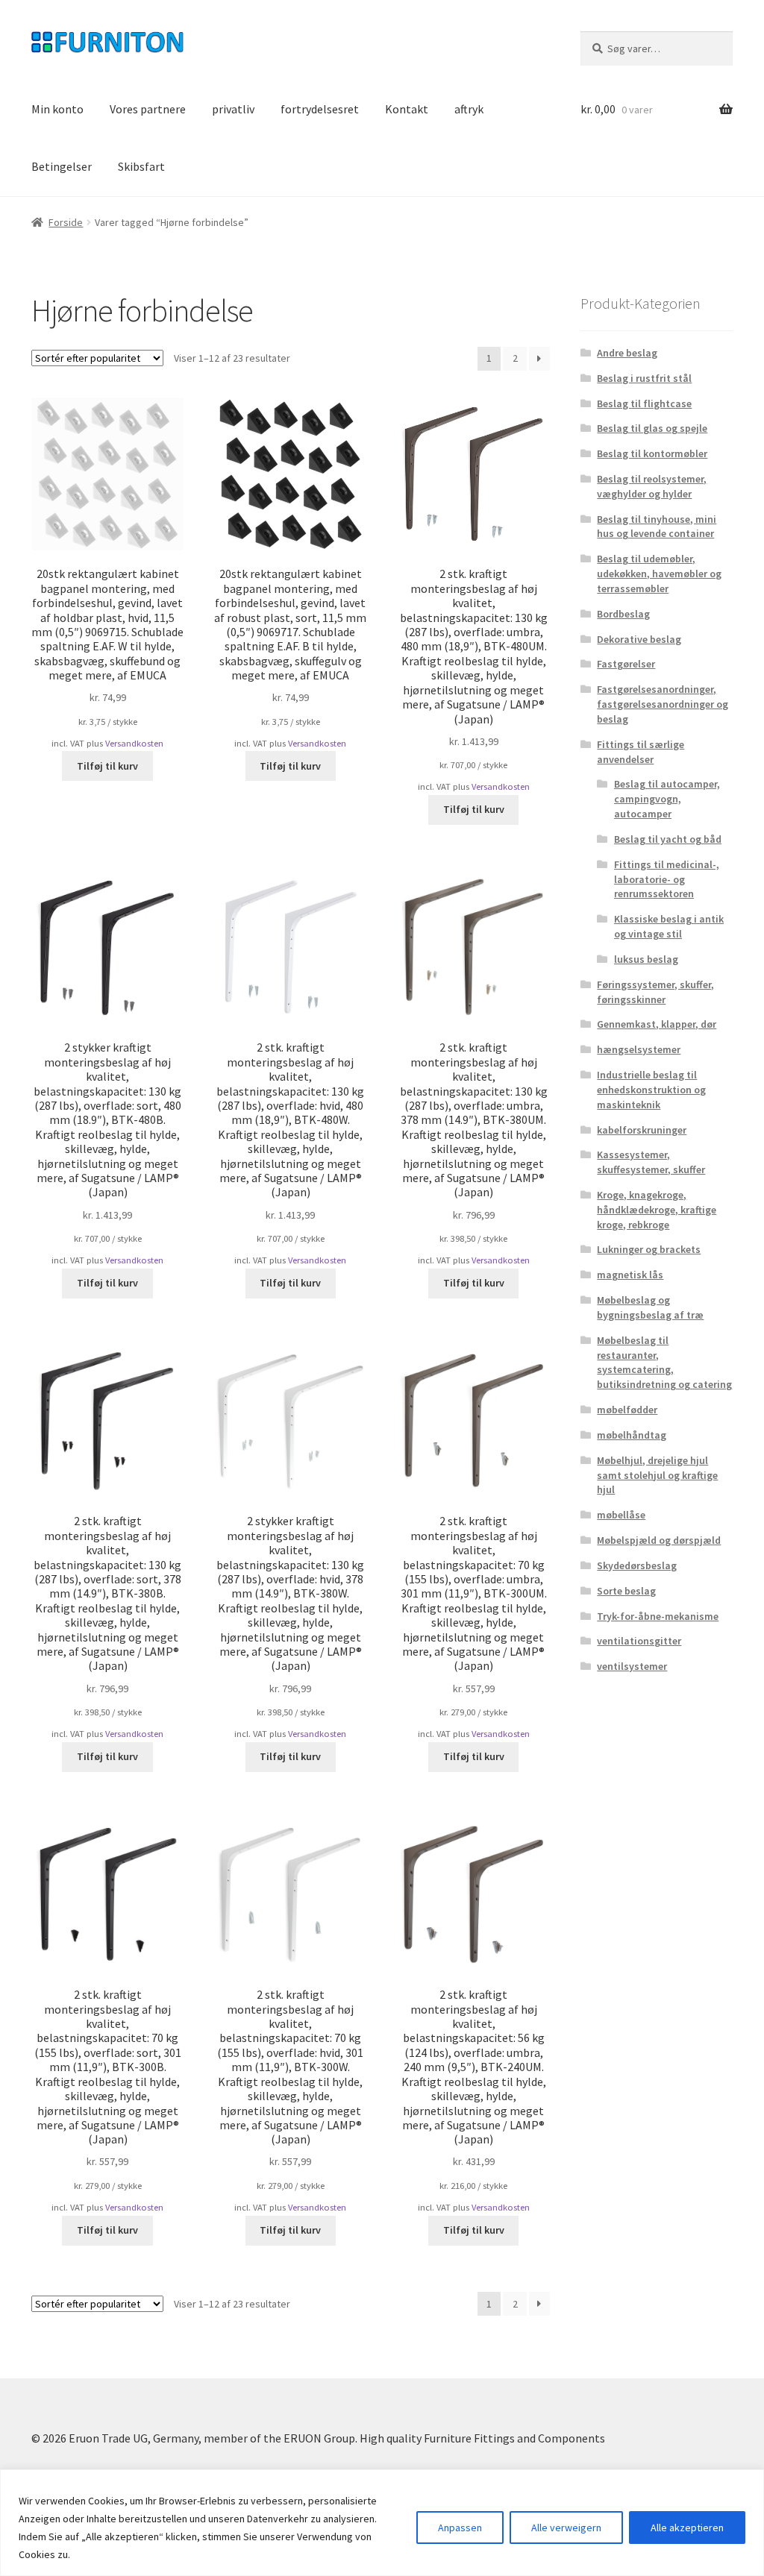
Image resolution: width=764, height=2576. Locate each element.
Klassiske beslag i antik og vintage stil (669, 926)
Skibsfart (141, 166)
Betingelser (62, 166)
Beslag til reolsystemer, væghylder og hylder (652, 486)
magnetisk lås (630, 1275)
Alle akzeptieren (687, 2528)
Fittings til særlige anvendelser (641, 752)
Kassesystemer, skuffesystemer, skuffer (651, 1162)
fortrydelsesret (320, 109)
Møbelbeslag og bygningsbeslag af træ (650, 1307)
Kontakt (407, 109)
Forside (66, 222)
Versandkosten (134, 743)
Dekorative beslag (639, 639)
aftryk (469, 109)
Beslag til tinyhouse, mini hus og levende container (657, 527)
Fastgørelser (626, 664)
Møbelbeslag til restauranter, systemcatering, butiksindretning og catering (664, 1362)
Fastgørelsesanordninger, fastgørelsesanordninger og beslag (663, 704)
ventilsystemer (632, 1666)
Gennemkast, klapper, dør (657, 1024)
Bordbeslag (623, 614)
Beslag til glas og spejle (652, 428)
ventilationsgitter (639, 1641)
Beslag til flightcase (644, 403)
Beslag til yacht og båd (668, 839)
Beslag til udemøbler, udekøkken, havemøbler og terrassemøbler (659, 574)
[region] (382, 2523)
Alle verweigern (566, 2528)
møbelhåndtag (632, 1435)
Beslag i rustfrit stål (644, 378)
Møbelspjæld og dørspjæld (659, 1540)
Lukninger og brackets (649, 1249)
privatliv (233, 109)
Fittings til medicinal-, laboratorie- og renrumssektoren (667, 879)
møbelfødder (627, 1410)
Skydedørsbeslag (637, 1565)
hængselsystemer (639, 1049)
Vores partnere (148, 109)
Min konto (57, 109)
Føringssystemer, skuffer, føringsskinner (655, 992)
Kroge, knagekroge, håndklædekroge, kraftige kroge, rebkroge (657, 1210)
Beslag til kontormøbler (652, 453)
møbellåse (621, 1515)
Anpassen (460, 2528)
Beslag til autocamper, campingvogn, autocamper (667, 799)
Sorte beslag (626, 1591)
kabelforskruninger (642, 1130)
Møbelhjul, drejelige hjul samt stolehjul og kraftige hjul (657, 1475)
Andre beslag (627, 353)
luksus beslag (646, 959)
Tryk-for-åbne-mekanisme (658, 1616)
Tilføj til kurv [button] (107, 766)
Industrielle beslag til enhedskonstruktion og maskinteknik (651, 1090)
